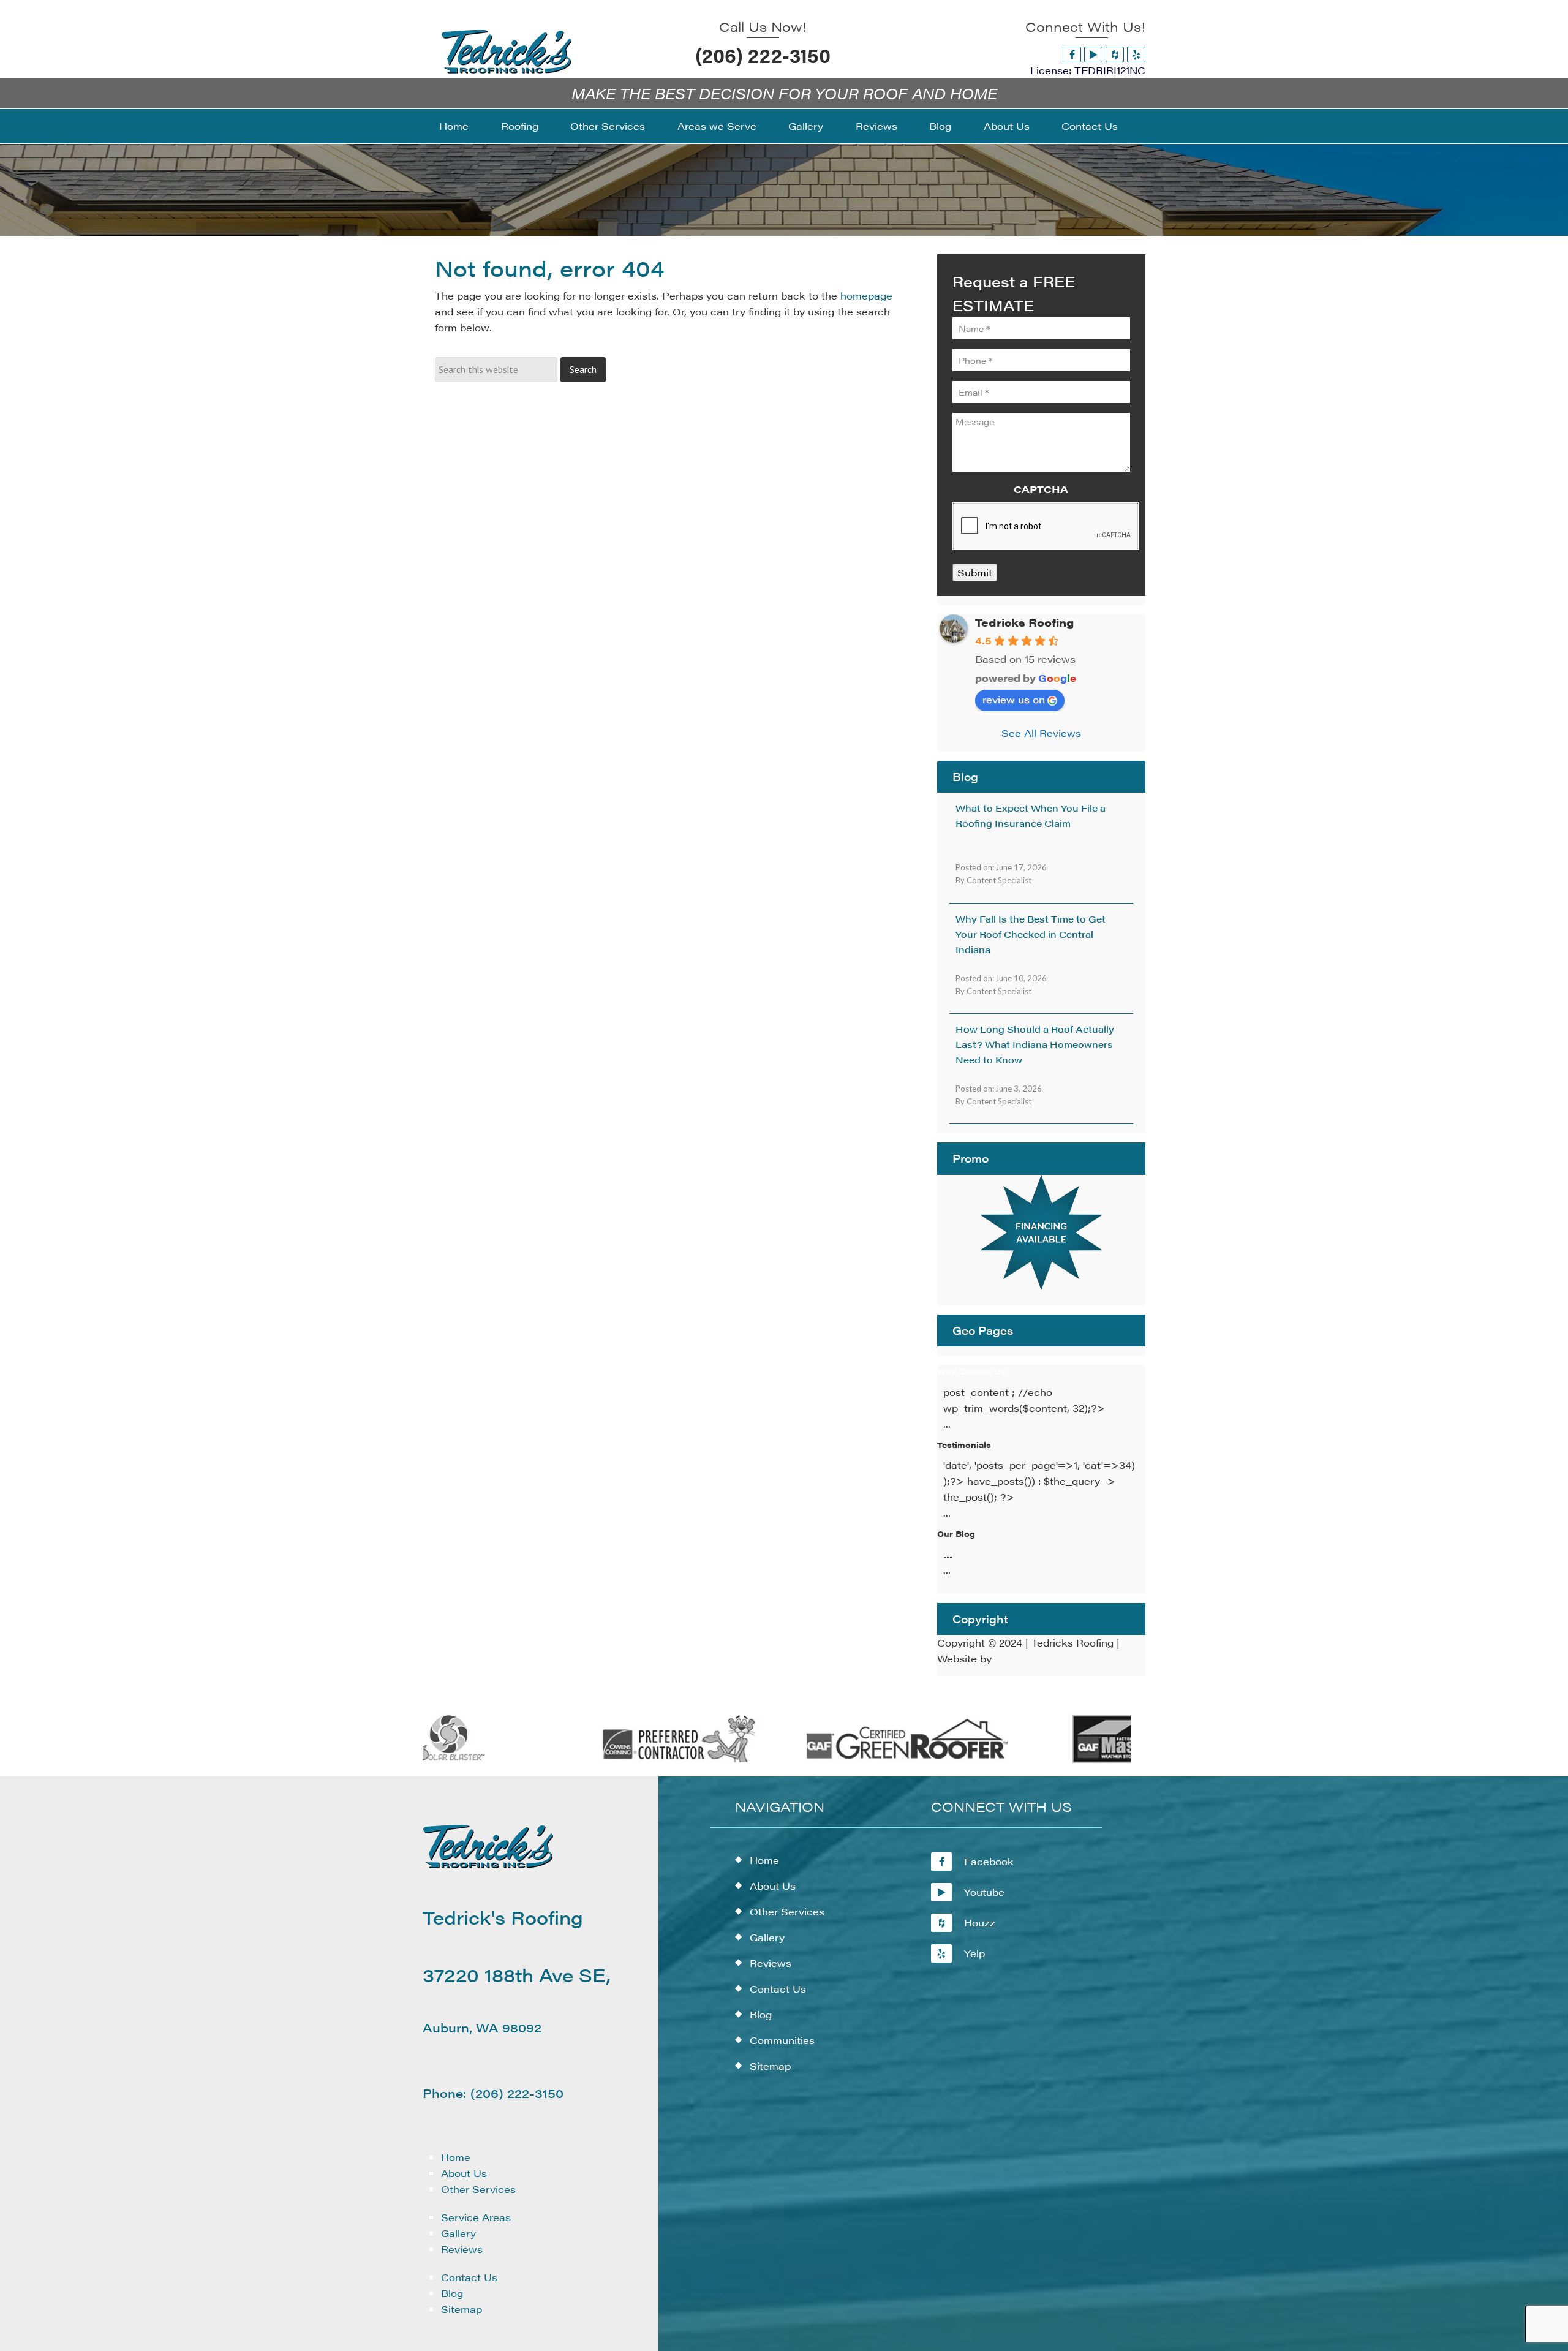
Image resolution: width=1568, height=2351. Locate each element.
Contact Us (469, 2277)
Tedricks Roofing (1024, 622)
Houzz (980, 1923)
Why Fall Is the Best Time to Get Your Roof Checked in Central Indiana (1031, 934)
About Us (464, 2173)
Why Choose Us (971, 1371)
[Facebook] (1072, 54)
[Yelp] (1136, 54)
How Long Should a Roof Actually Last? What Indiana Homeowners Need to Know (1035, 1044)
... (948, 1554)
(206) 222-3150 (763, 55)
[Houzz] (1115, 54)
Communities (782, 2040)
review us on (1014, 699)
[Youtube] (1093, 54)
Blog (452, 2293)
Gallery (458, 2233)
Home (456, 2157)
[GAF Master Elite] (1091, 1760)
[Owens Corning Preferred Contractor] (634, 1760)
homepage (866, 296)
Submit (975, 572)
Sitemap (462, 2309)
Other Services (478, 2189)
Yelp (974, 1953)
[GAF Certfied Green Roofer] (862, 1760)
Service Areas (476, 2217)
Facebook (989, 1861)
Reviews (462, 2249)
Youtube (984, 1892)
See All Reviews (1041, 733)
